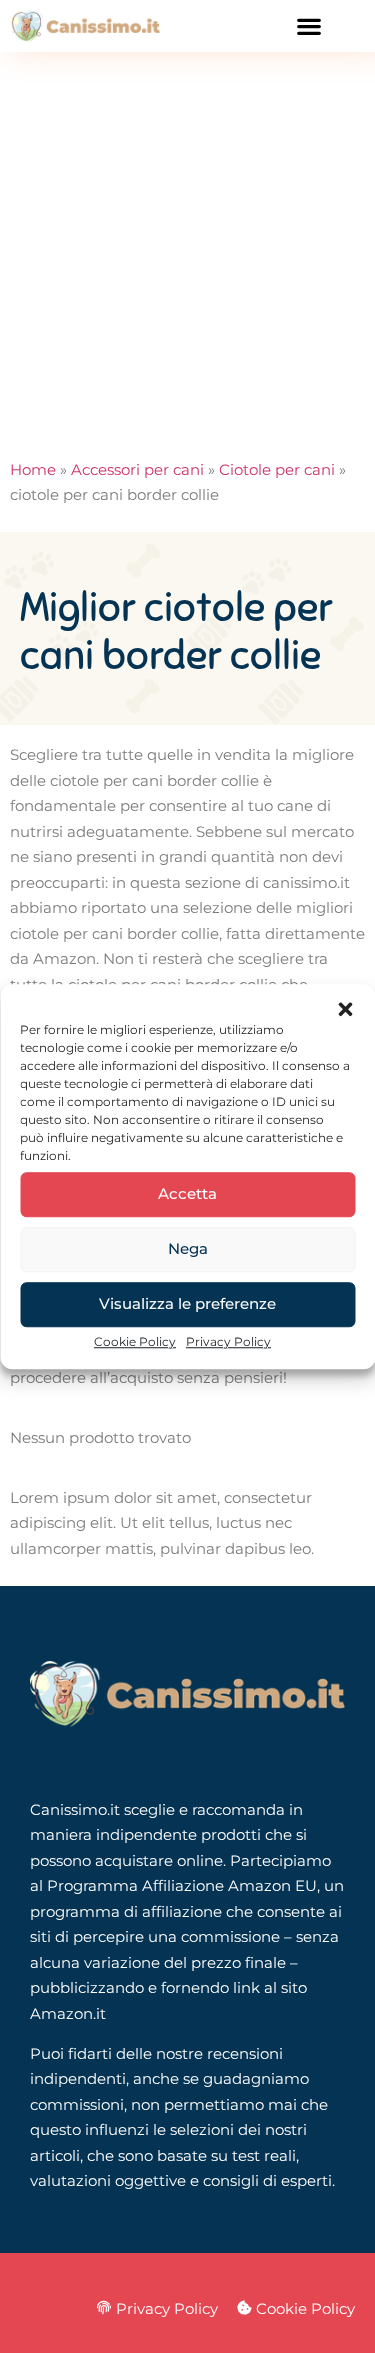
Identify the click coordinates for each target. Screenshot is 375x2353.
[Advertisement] (187, 249)
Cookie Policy (135, 1341)
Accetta (187, 1193)
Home (33, 469)
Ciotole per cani (277, 469)
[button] (345, 1009)
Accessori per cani (137, 469)
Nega (188, 1248)
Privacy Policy (228, 1341)
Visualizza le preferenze (187, 1303)
